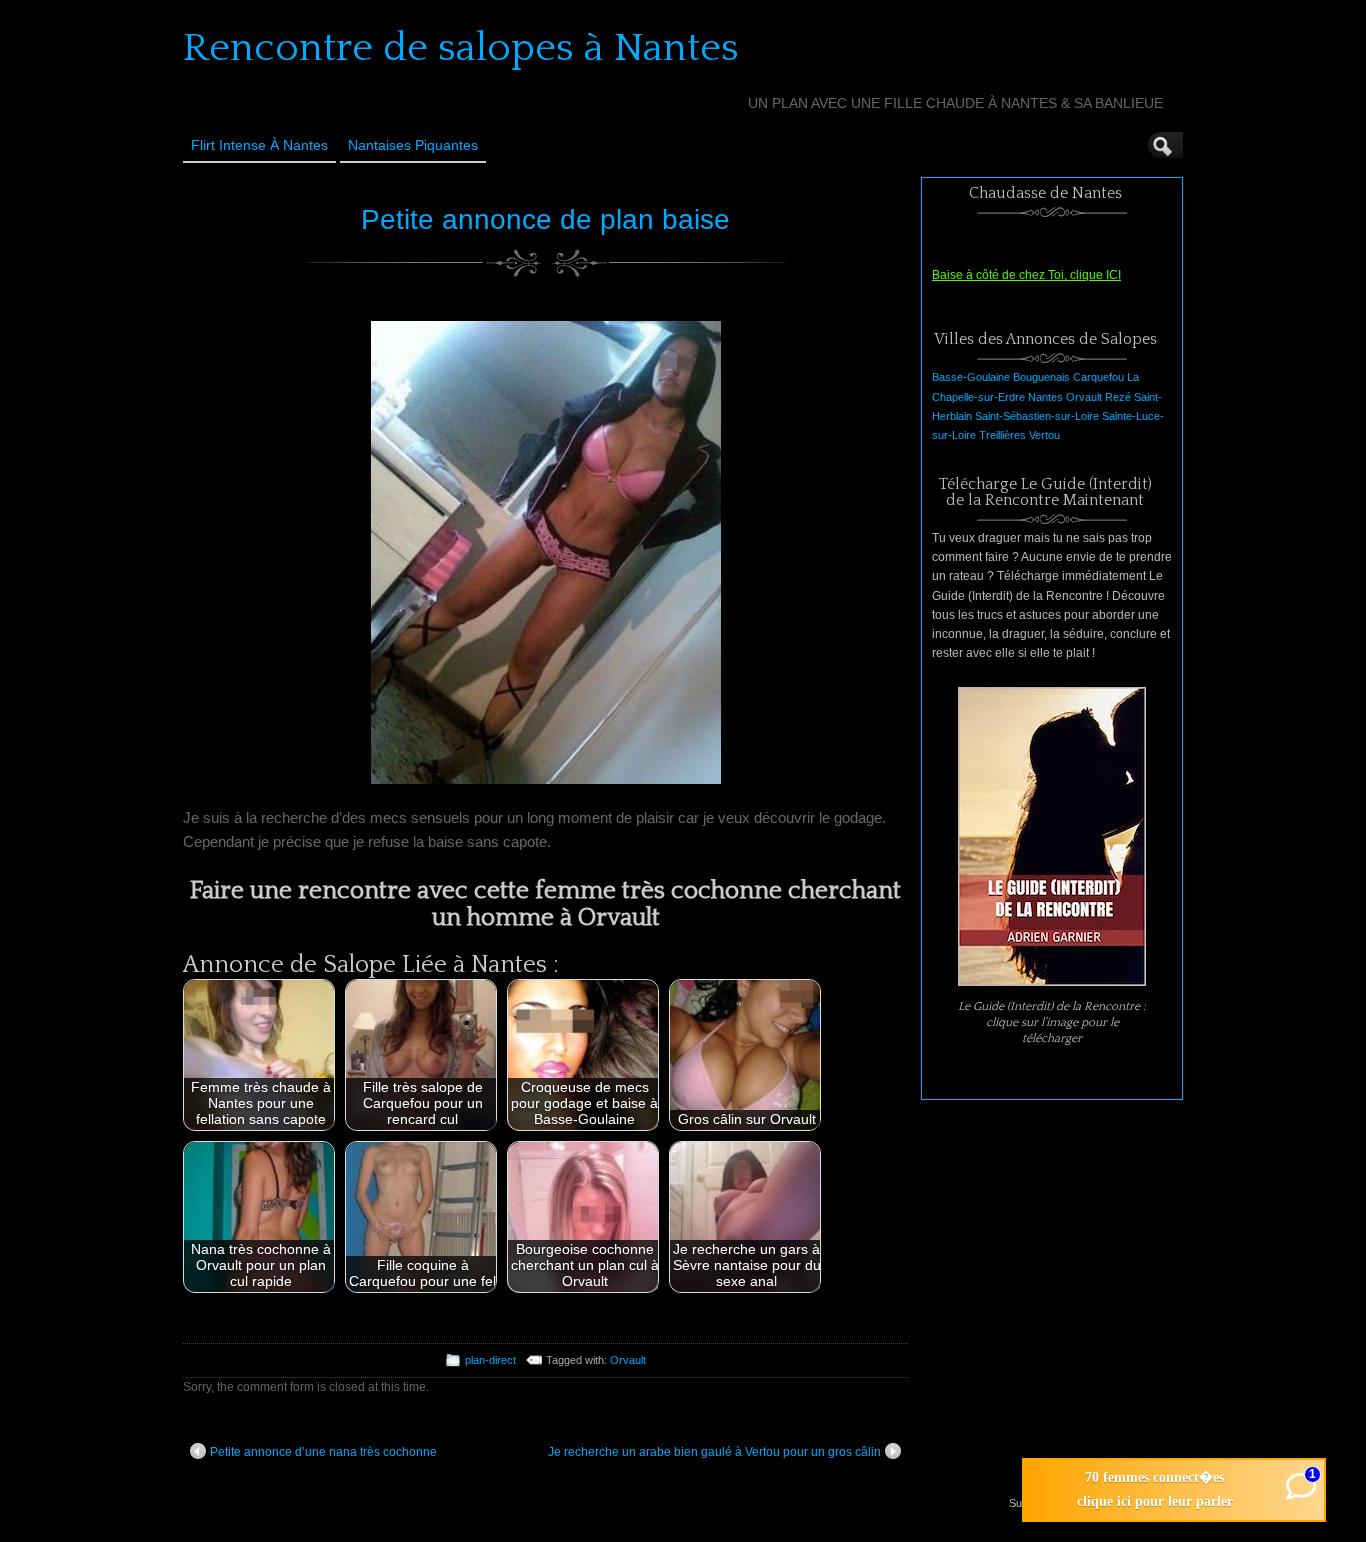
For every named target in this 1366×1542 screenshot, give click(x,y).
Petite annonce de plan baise (545, 219)
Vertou (1044, 435)
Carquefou (1098, 377)
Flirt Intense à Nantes (259, 145)
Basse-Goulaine (971, 377)
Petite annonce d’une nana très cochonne (323, 1452)
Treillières (1002, 435)
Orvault (628, 1360)
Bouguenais (1041, 377)
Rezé (1118, 397)
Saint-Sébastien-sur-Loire (1037, 416)
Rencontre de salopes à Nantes (461, 48)
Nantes (1045, 397)
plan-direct (490, 1360)
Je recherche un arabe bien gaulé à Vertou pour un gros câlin (714, 1452)
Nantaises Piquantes (413, 145)
